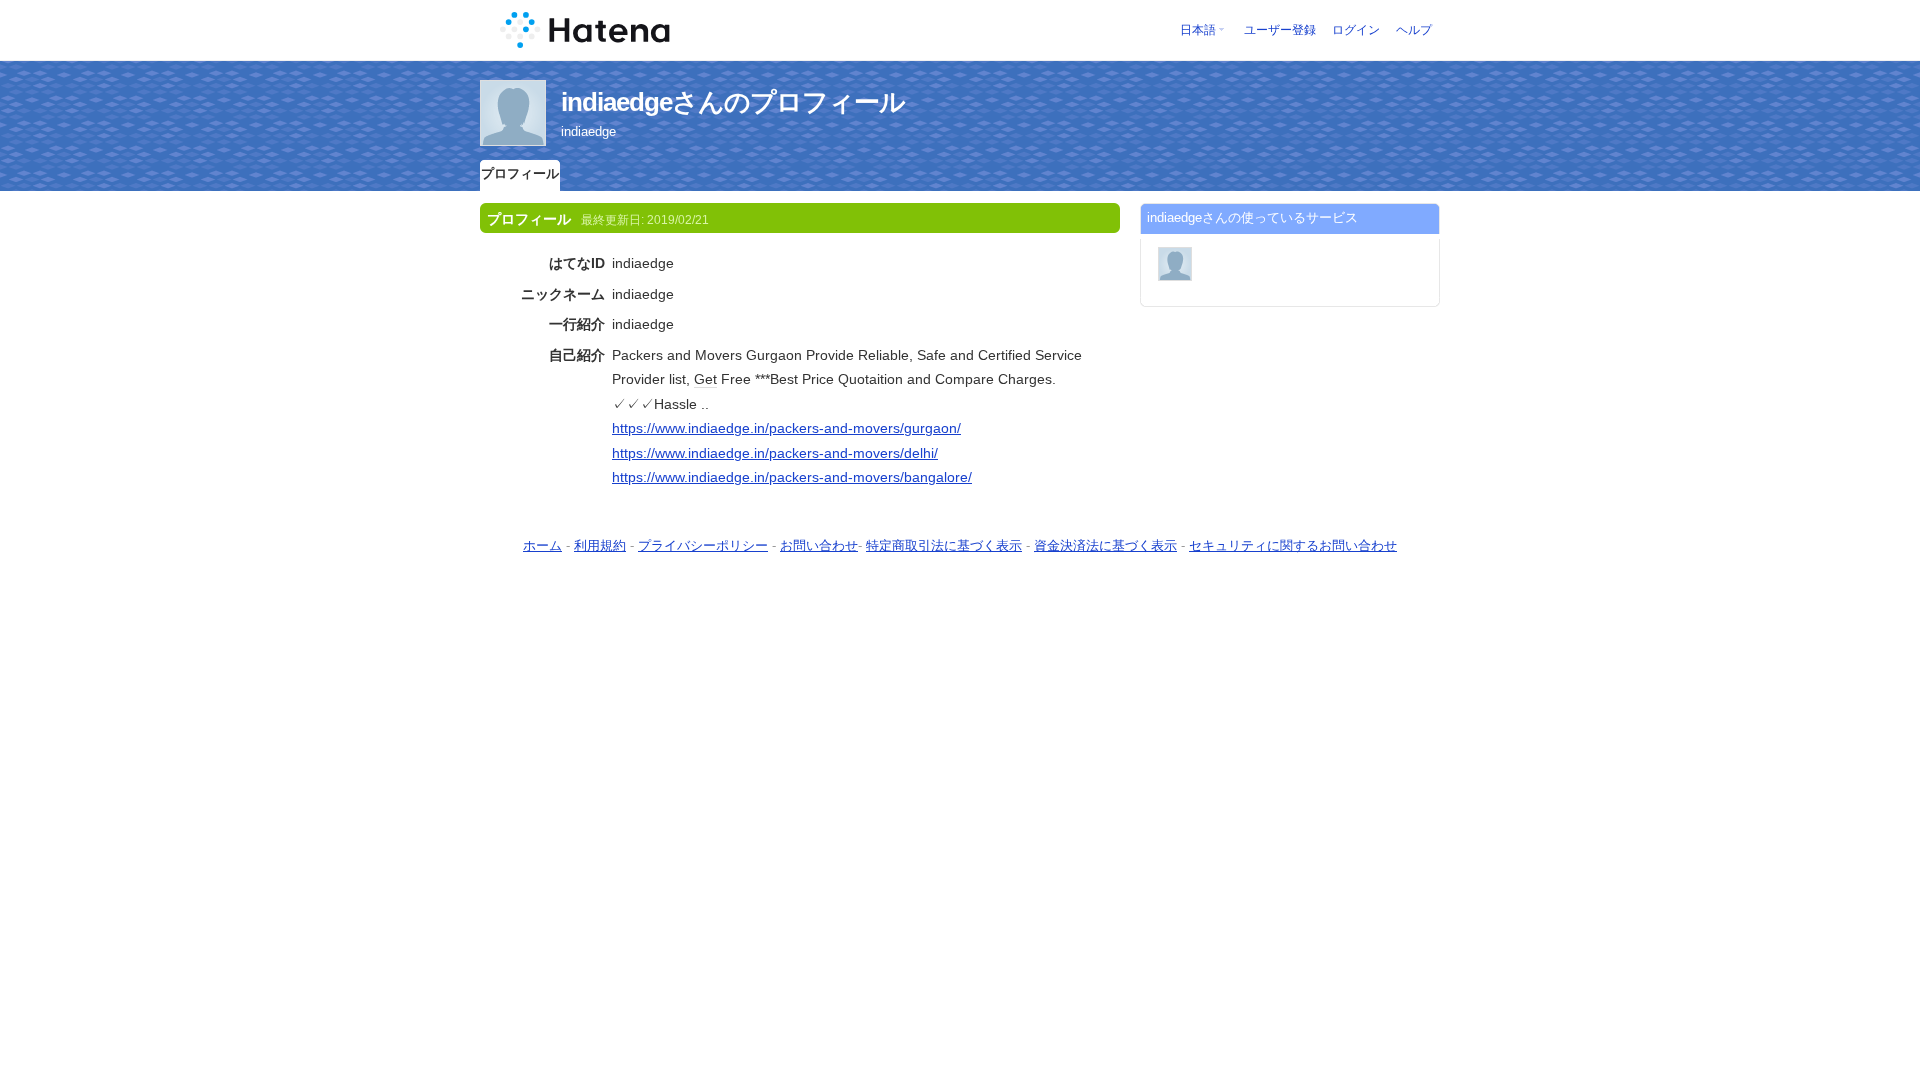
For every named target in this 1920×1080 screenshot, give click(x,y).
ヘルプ (1414, 30)
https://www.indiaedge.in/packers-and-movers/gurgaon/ (786, 428)
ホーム (542, 545)
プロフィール (520, 173)
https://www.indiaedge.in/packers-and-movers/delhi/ (775, 453)
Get (705, 379)
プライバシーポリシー (703, 545)
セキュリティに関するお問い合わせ (1293, 545)
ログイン (1356, 30)
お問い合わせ (819, 545)
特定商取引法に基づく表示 (944, 545)
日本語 (1198, 30)
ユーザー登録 (1280, 30)
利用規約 (600, 545)
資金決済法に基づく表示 (1105, 545)
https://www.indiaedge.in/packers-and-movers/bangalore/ (792, 477)
